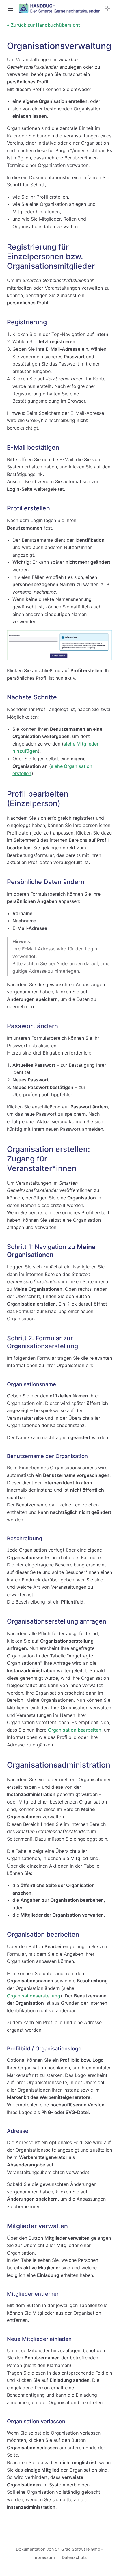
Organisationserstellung (34, 1996)
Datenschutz (74, 2557)
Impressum (44, 2557)
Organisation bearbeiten (75, 1730)
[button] (10, 9)
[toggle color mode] (107, 8)
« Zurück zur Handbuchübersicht (43, 25)
